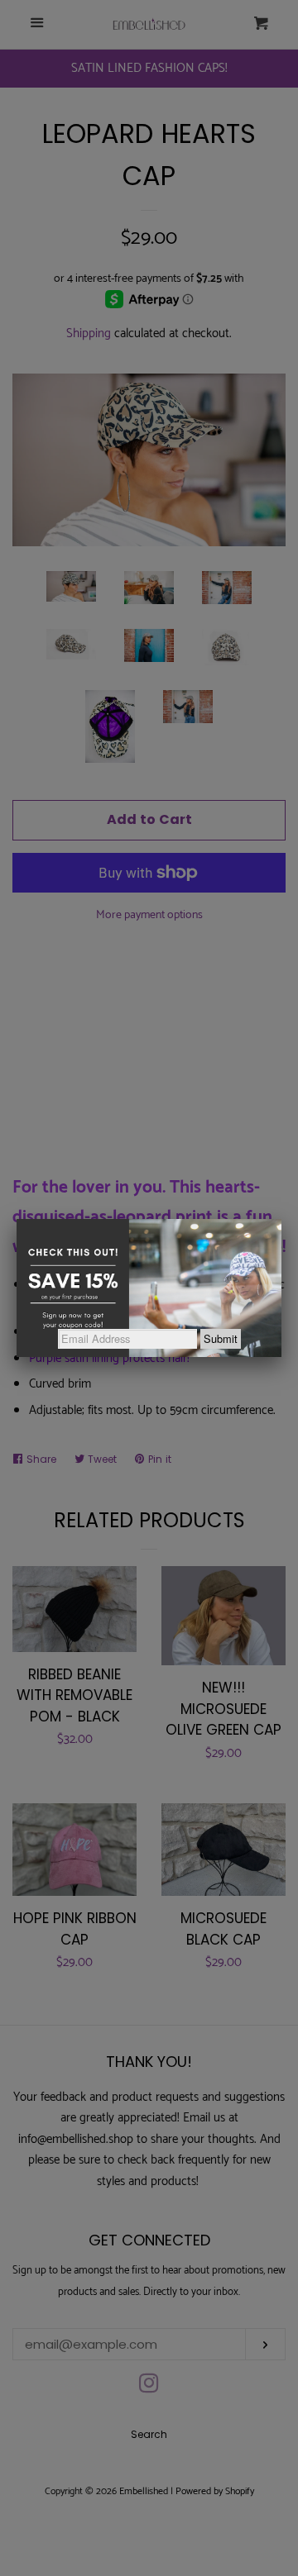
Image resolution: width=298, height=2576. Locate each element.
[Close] (281, 1219)
